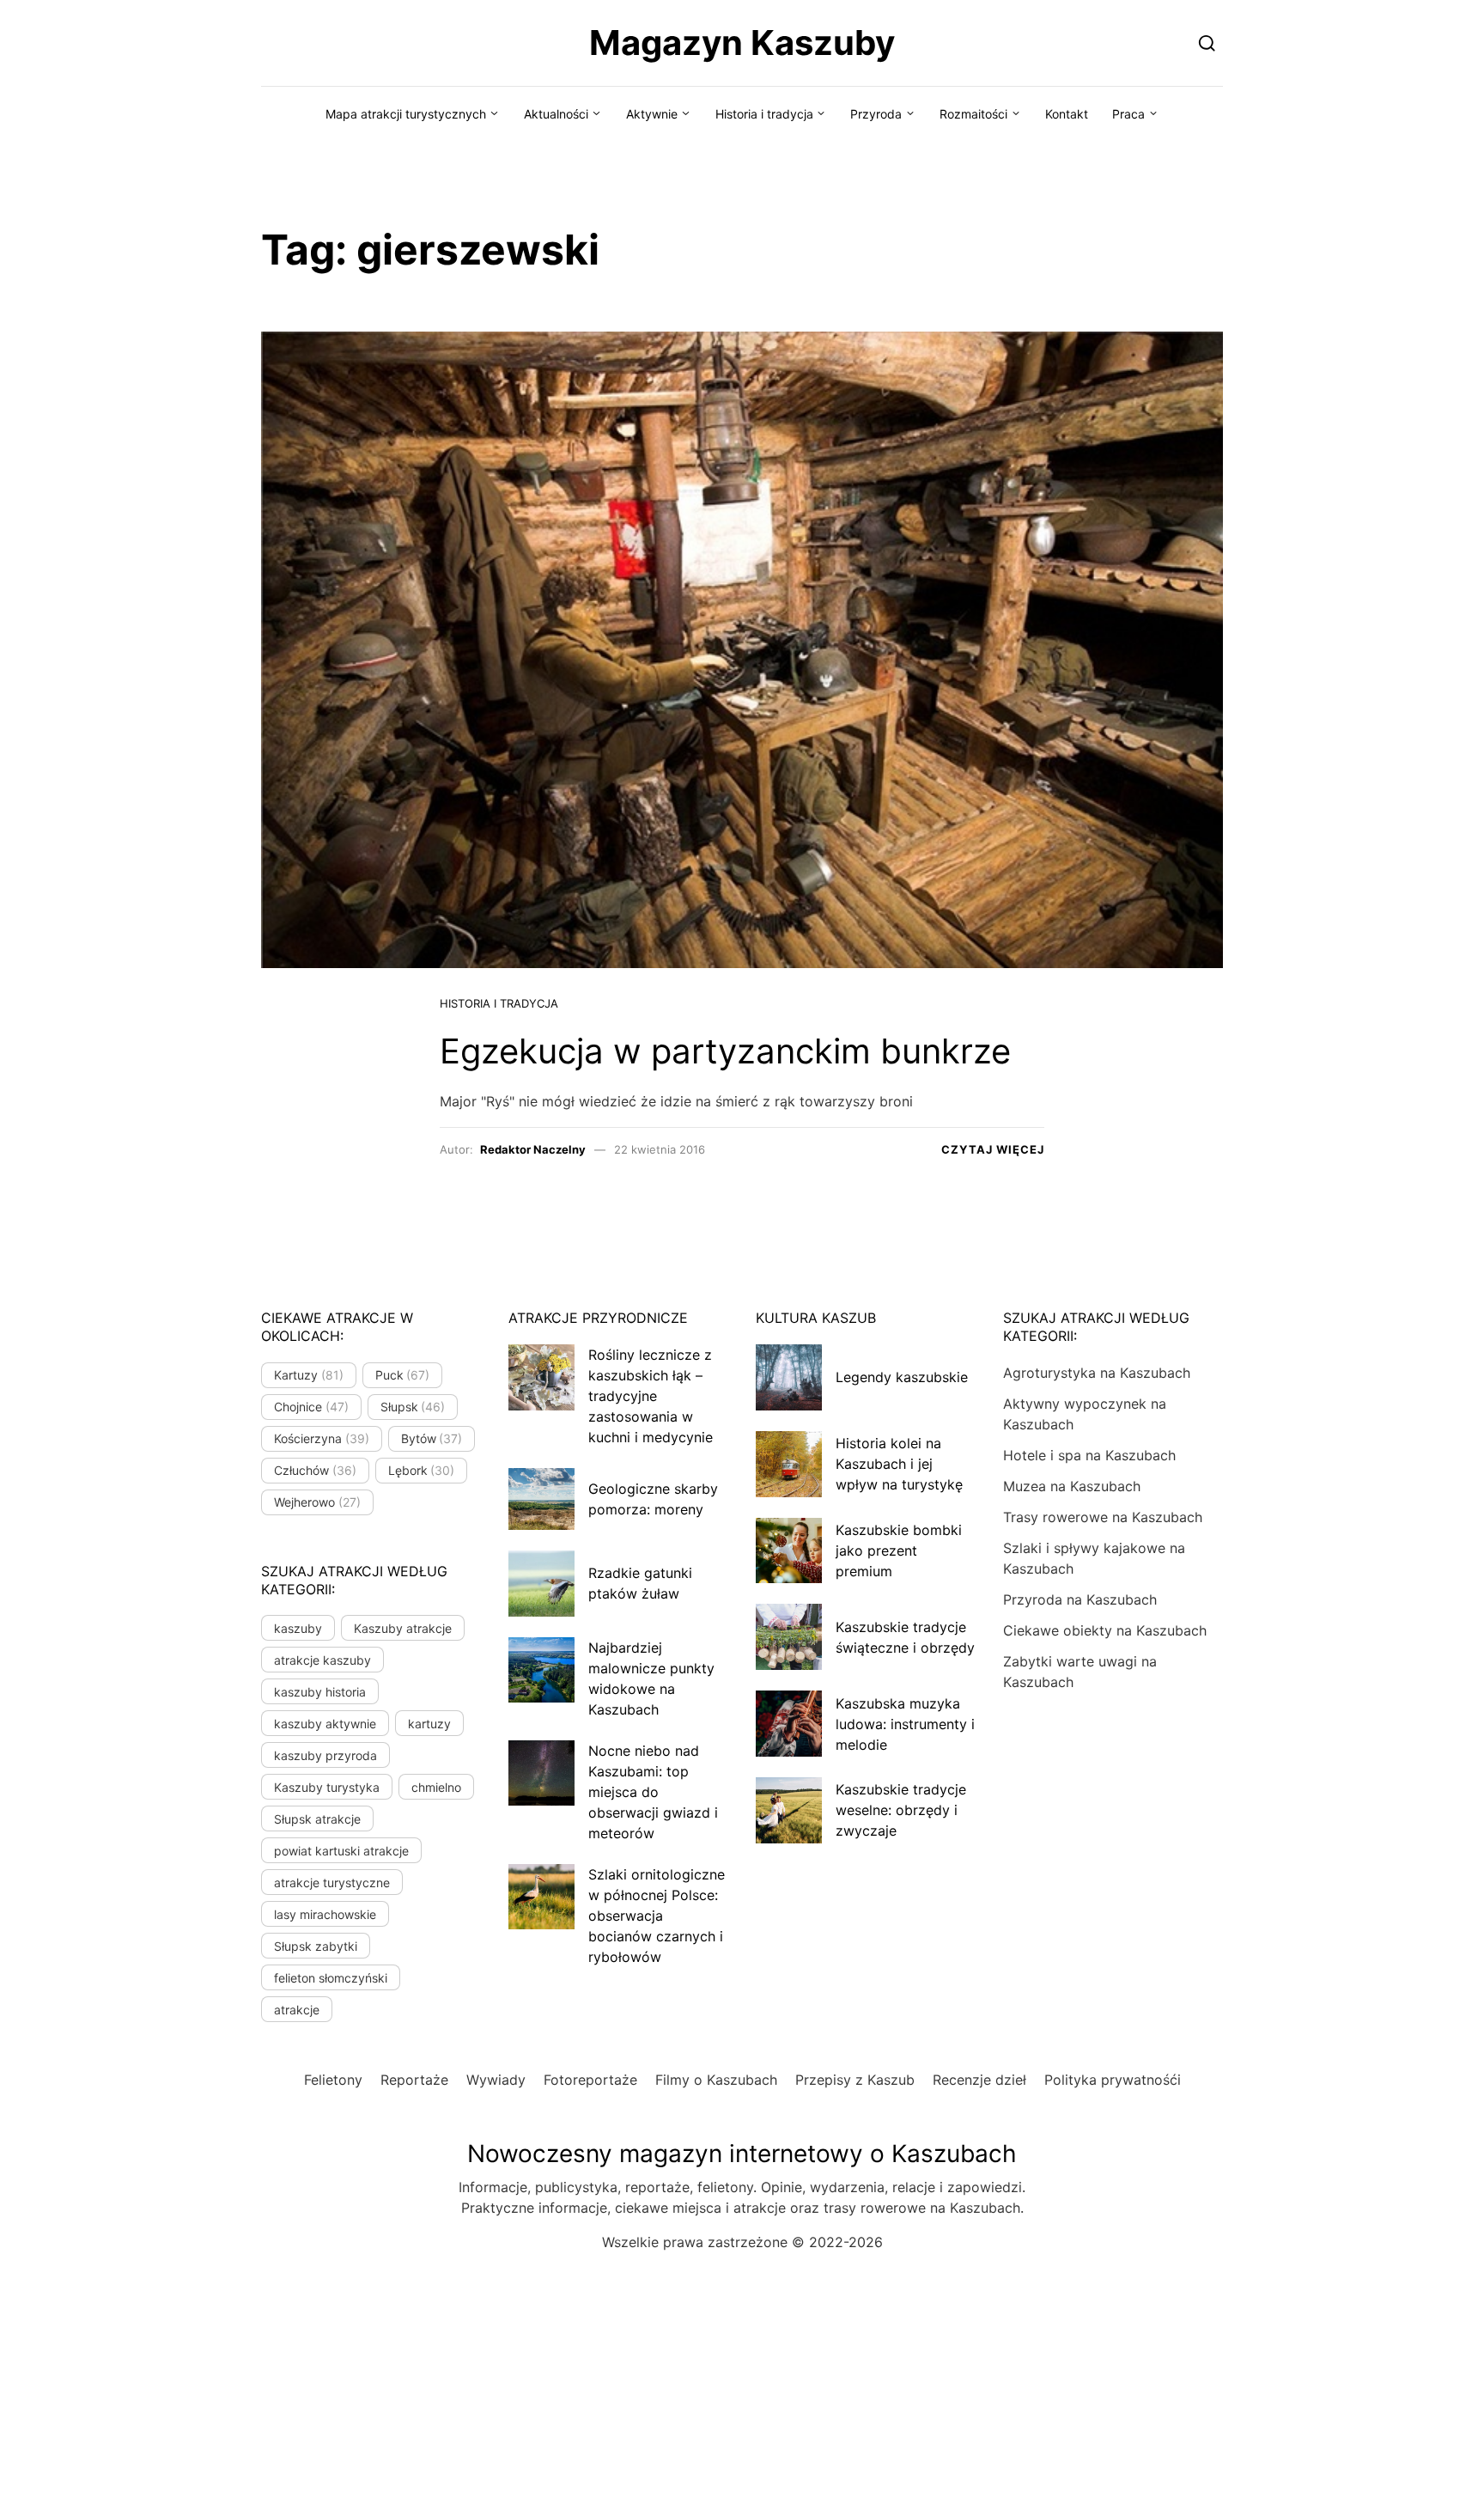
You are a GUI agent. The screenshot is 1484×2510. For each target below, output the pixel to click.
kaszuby (298, 1628)
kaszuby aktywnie (325, 1724)
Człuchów (315, 1470)
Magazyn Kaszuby (742, 43)
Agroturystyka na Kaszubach (1097, 1373)
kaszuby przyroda (325, 1755)
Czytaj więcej (993, 1149)
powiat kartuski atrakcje (341, 1851)
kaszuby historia (320, 1692)
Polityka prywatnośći (1113, 2080)
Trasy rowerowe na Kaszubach (1103, 1517)
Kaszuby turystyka (327, 1787)
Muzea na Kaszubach (1072, 1486)
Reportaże (414, 2080)
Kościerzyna (322, 1438)
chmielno (436, 1787)
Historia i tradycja (764, 114)
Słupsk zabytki (316, 1946)
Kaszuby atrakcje (403, 1628)
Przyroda (876, 114)
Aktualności (556, 114)
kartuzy (429, 1724)
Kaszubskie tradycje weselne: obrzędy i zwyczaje (901, 1810)
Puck (403, 1375)
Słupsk (413, 1407)
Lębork (422, 1470)
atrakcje (297, 2010)
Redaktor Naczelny (533, 1149)
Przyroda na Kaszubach (1080, 1599)
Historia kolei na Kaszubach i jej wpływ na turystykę (899, 1464)
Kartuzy (309, 1375)
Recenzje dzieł (979, 2080)
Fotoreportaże (590, 2080)
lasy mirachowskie (325, 1914)
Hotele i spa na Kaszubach (1089, 1455)
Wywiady (496, 2080)
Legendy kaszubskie (902, 1377)
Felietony (333, 2080)
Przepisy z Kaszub (855, 2080)
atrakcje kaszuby (322, 1660)
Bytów (432, 1438)
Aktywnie (652, 114)
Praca (1128, 114)
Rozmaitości (973, 114)
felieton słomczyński (331, 1978)
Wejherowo (317, 1502)
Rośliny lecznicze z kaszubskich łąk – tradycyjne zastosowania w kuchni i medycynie (651, 1396)
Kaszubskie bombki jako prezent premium (899, 1550)
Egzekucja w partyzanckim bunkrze (725, 1051)
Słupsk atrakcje (317, 1819)
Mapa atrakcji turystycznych (406, 114)
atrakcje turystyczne (332, 1882)
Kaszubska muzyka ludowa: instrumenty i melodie (905, 1724)
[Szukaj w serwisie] (1207, 43)
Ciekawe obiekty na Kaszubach (1105, 1630)
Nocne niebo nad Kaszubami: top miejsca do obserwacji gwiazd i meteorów (653, 1792)
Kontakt (1067, 114)
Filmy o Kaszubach (716, 2080)
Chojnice (311, 1407)
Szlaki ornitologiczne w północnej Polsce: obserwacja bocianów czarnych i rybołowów (657, 1916)
